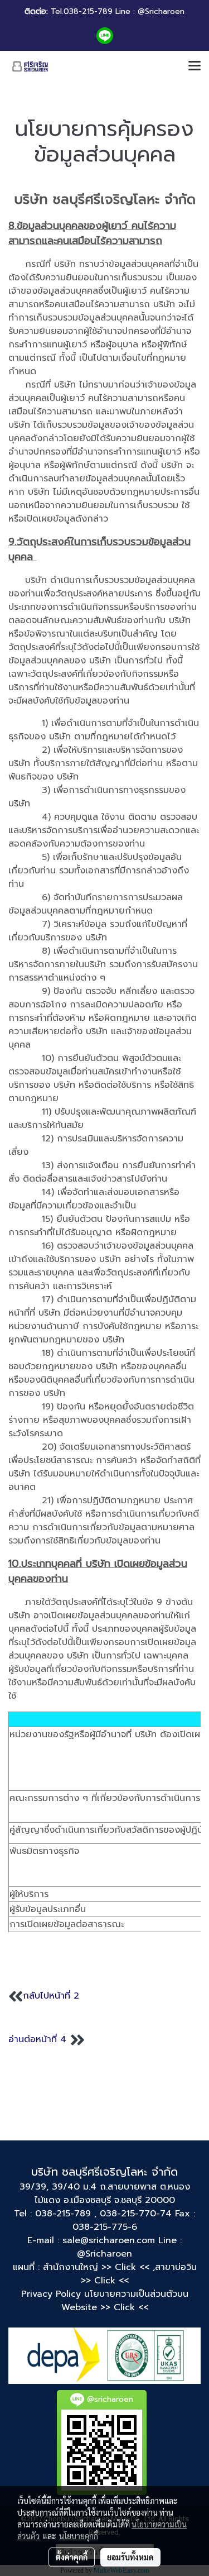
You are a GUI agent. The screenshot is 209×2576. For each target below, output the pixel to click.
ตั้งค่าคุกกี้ (72, 2557)
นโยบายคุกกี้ (79, 2536)
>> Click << (105, 2281)
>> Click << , (128, 2267)
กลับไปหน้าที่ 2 (53, 1996)
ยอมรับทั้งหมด (130, 2557)
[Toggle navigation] (195, 66)
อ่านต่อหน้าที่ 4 (37, 2040)
